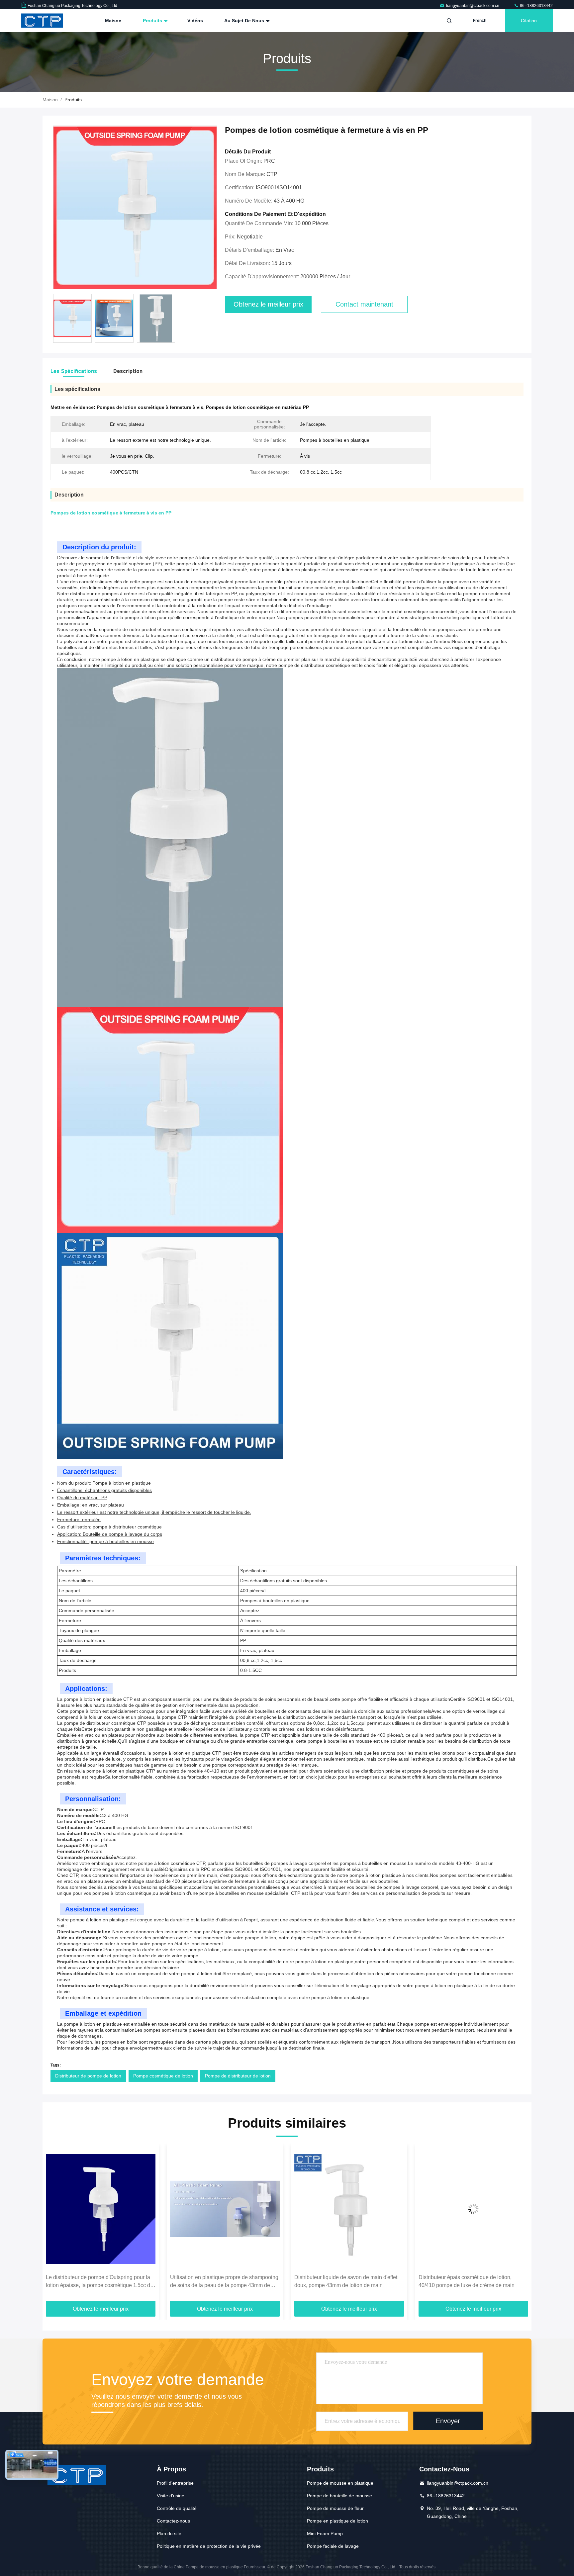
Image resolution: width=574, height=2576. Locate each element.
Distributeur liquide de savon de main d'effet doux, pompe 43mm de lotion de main (222, 2281)
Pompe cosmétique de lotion (163, 2076)
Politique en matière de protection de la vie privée (209, 2546)
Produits (153, 21)
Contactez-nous (173, 2521)
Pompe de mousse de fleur (335, 2508)
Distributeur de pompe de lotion (88, 2076)
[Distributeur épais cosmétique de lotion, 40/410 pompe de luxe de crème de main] (349, 2209)
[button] (54, 2225)
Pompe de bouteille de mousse (339, 2496)
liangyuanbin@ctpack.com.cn (473, 6)
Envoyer (448, 2421)
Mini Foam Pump (325, 2533)
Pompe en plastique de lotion (337, 2521)
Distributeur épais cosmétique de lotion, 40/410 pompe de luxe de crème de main (342, 2281)
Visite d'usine (171, 2496)
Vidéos (195, 21)
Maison (113, 21)
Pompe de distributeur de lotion (238, 2076)
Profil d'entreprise (175, 2483)
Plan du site (169, 2533)
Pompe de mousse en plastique (340, 2483)
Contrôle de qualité (177, 2508)
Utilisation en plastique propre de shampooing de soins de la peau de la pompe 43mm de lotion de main (100, 2282)
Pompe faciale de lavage (333, 2546)
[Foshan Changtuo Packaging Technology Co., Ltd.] (42, 21)
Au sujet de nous (245, 21)
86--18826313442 (536, 6)
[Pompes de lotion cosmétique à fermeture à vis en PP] (135, 208)
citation (529, 21)
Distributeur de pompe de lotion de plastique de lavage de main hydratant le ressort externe (473, 2281)
